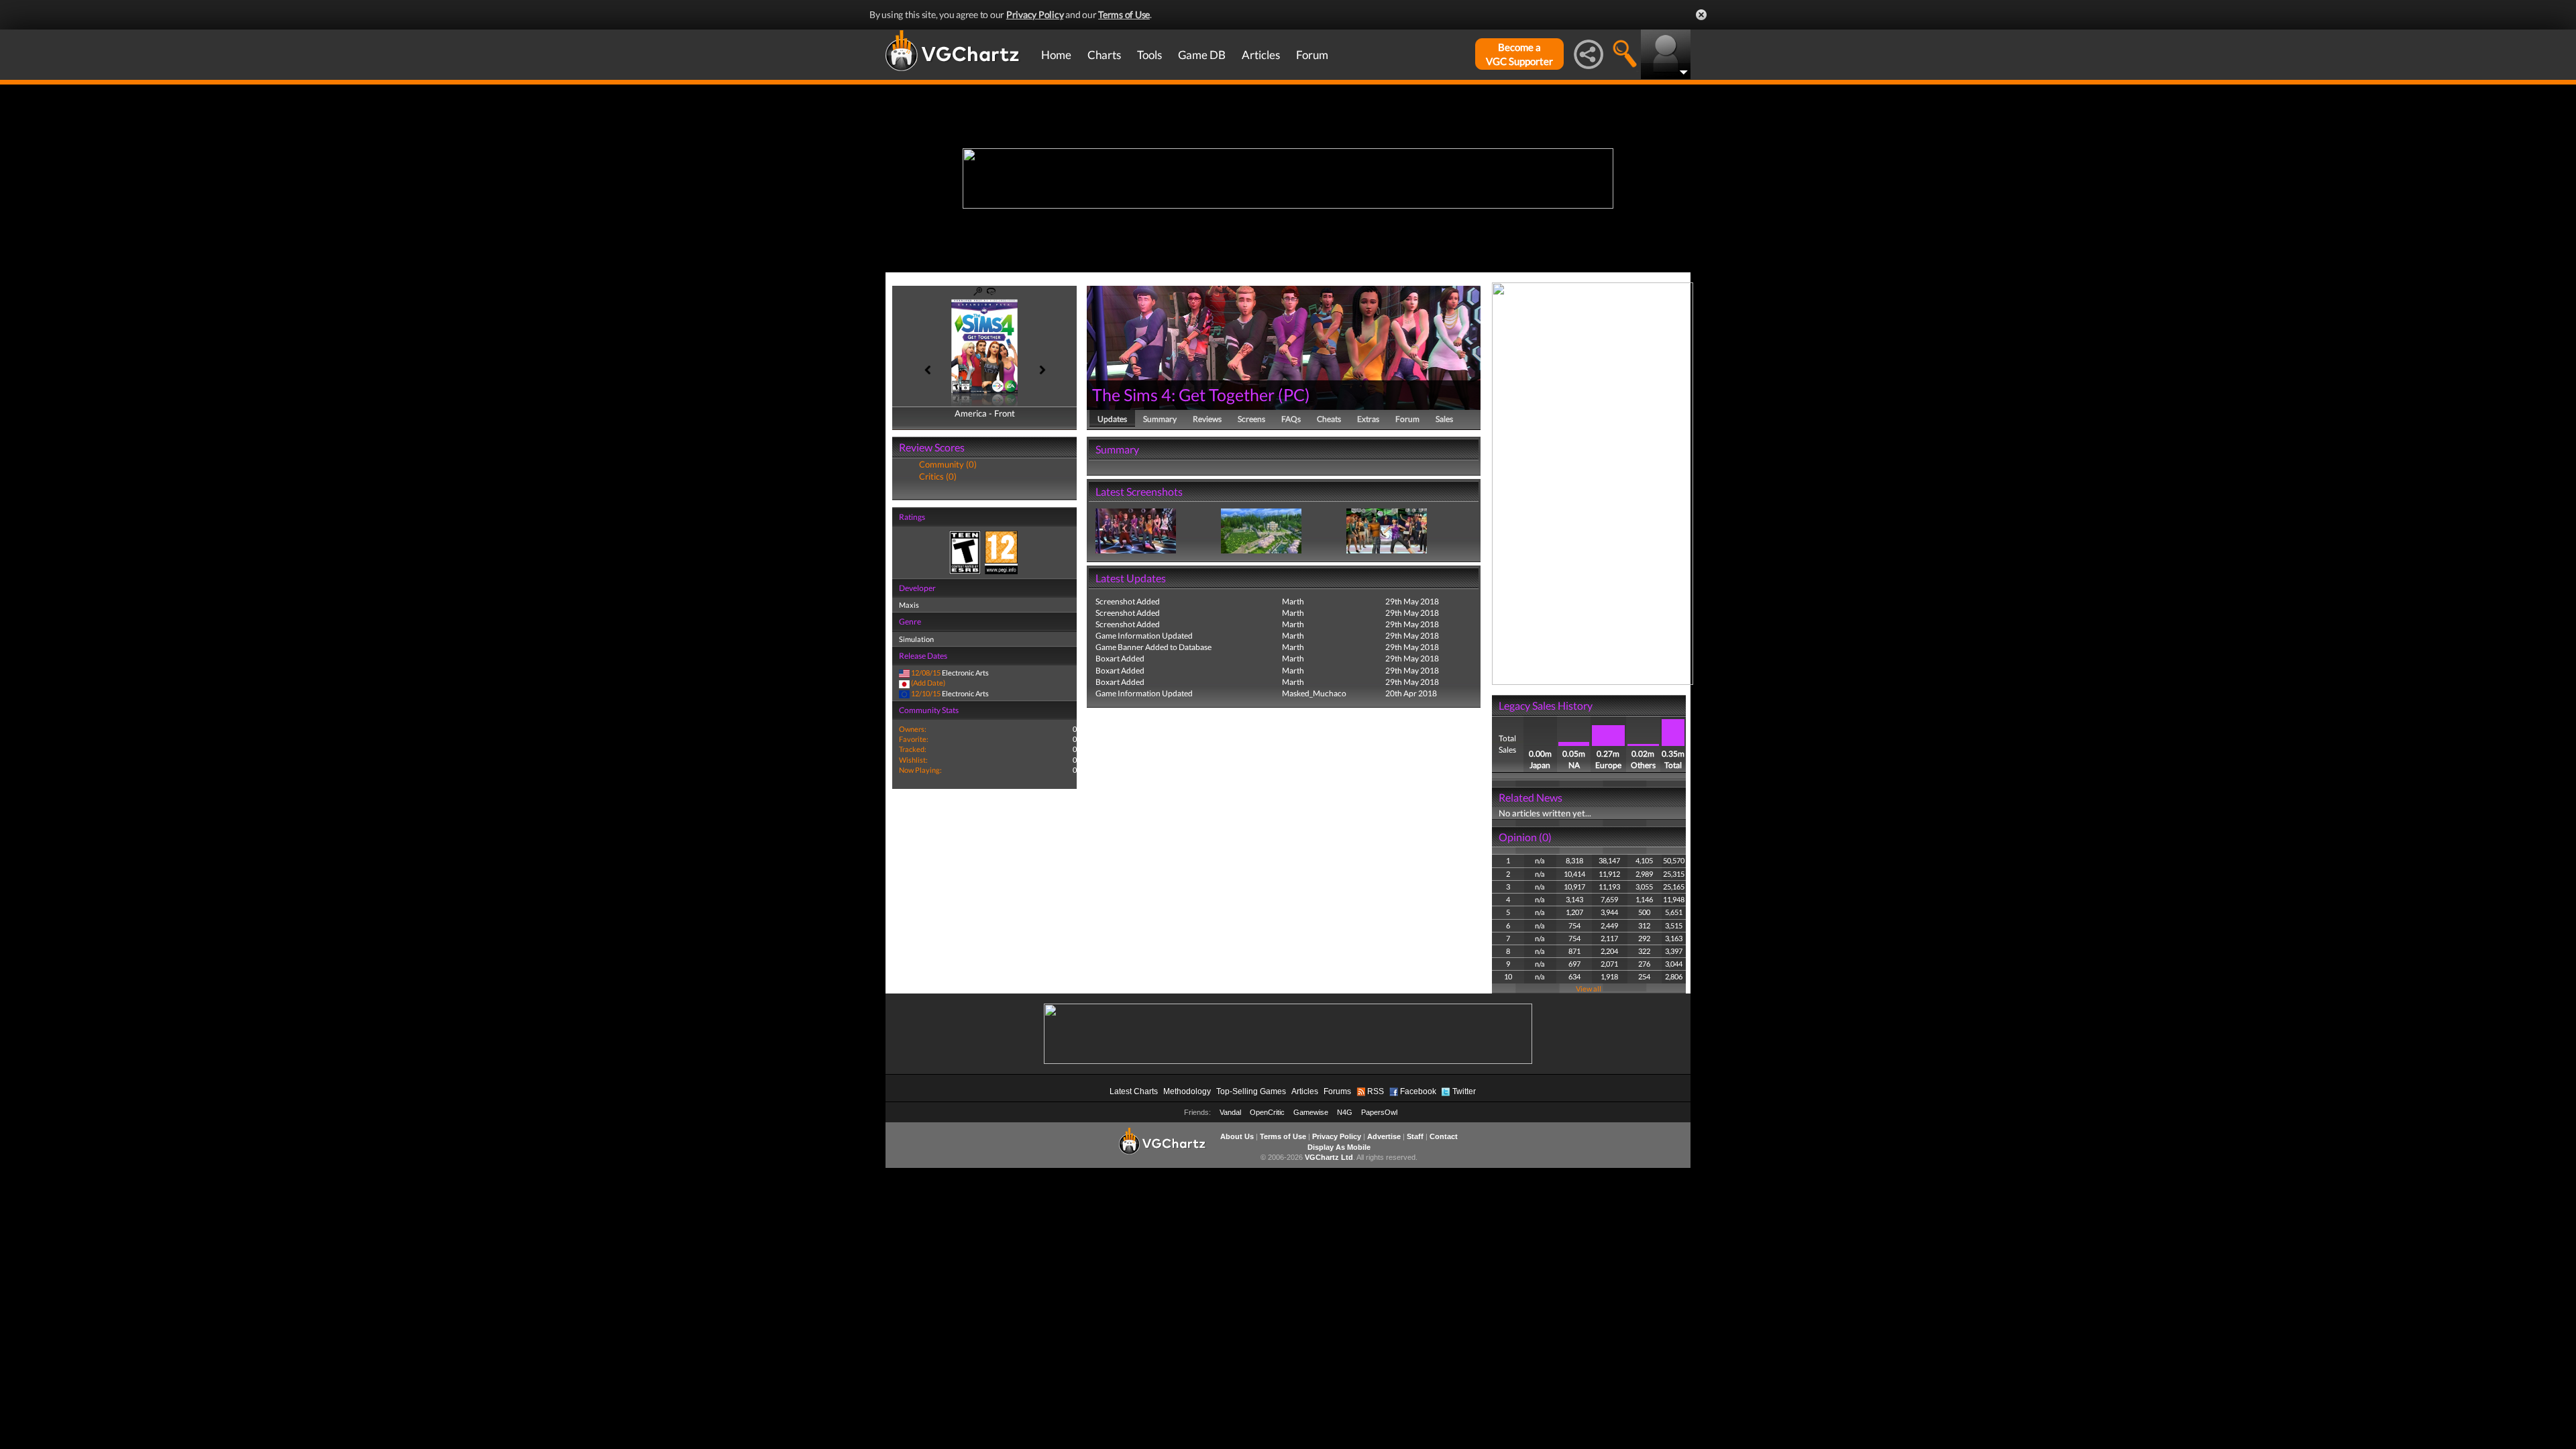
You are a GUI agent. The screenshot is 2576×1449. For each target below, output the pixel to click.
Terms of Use (1124, 14)
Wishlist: (913, 760)
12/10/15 (926, 693)
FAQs (1291, 419)
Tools (1149, 55)
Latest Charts (1134, 1091)
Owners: (913, 729)
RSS (1376, 1091)
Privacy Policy (1035, 14)
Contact (1444, 1136)
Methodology (1187, 1091)
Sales (1444, 419)
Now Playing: (920, 770)
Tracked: (913, 749)
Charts (1104, 55)
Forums (1337, 1091)
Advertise (1384, 1136)
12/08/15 (926, 673)
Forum (1312, 55)
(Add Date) (928, 683)
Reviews (1207, 419)
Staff (1415, 1136)
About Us (1237, 1136)
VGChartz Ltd (1329, 1157)
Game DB (1202, 55)
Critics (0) (938, 476)
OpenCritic (1267, 1112)
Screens (1251, 419)
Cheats (1329, 419)
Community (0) (948, 464)
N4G (1345, 1112)
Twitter (1464, 1091)
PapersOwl (1379, 1112)
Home (1056, 55)
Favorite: (914, 739)
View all (1589, 988)
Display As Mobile (1339, 1147)
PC (1294, 394)
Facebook (1418, 1091)
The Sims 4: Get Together (1183, 394)
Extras (1368, 419)
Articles (1261, 55)
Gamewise (1311, 1112)
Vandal (1230, 1112)
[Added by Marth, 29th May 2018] (1136, 530)
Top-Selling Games (1251, 1091)
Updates (1112, 419)
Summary (1160, 419)
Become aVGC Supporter (1519, 54)
